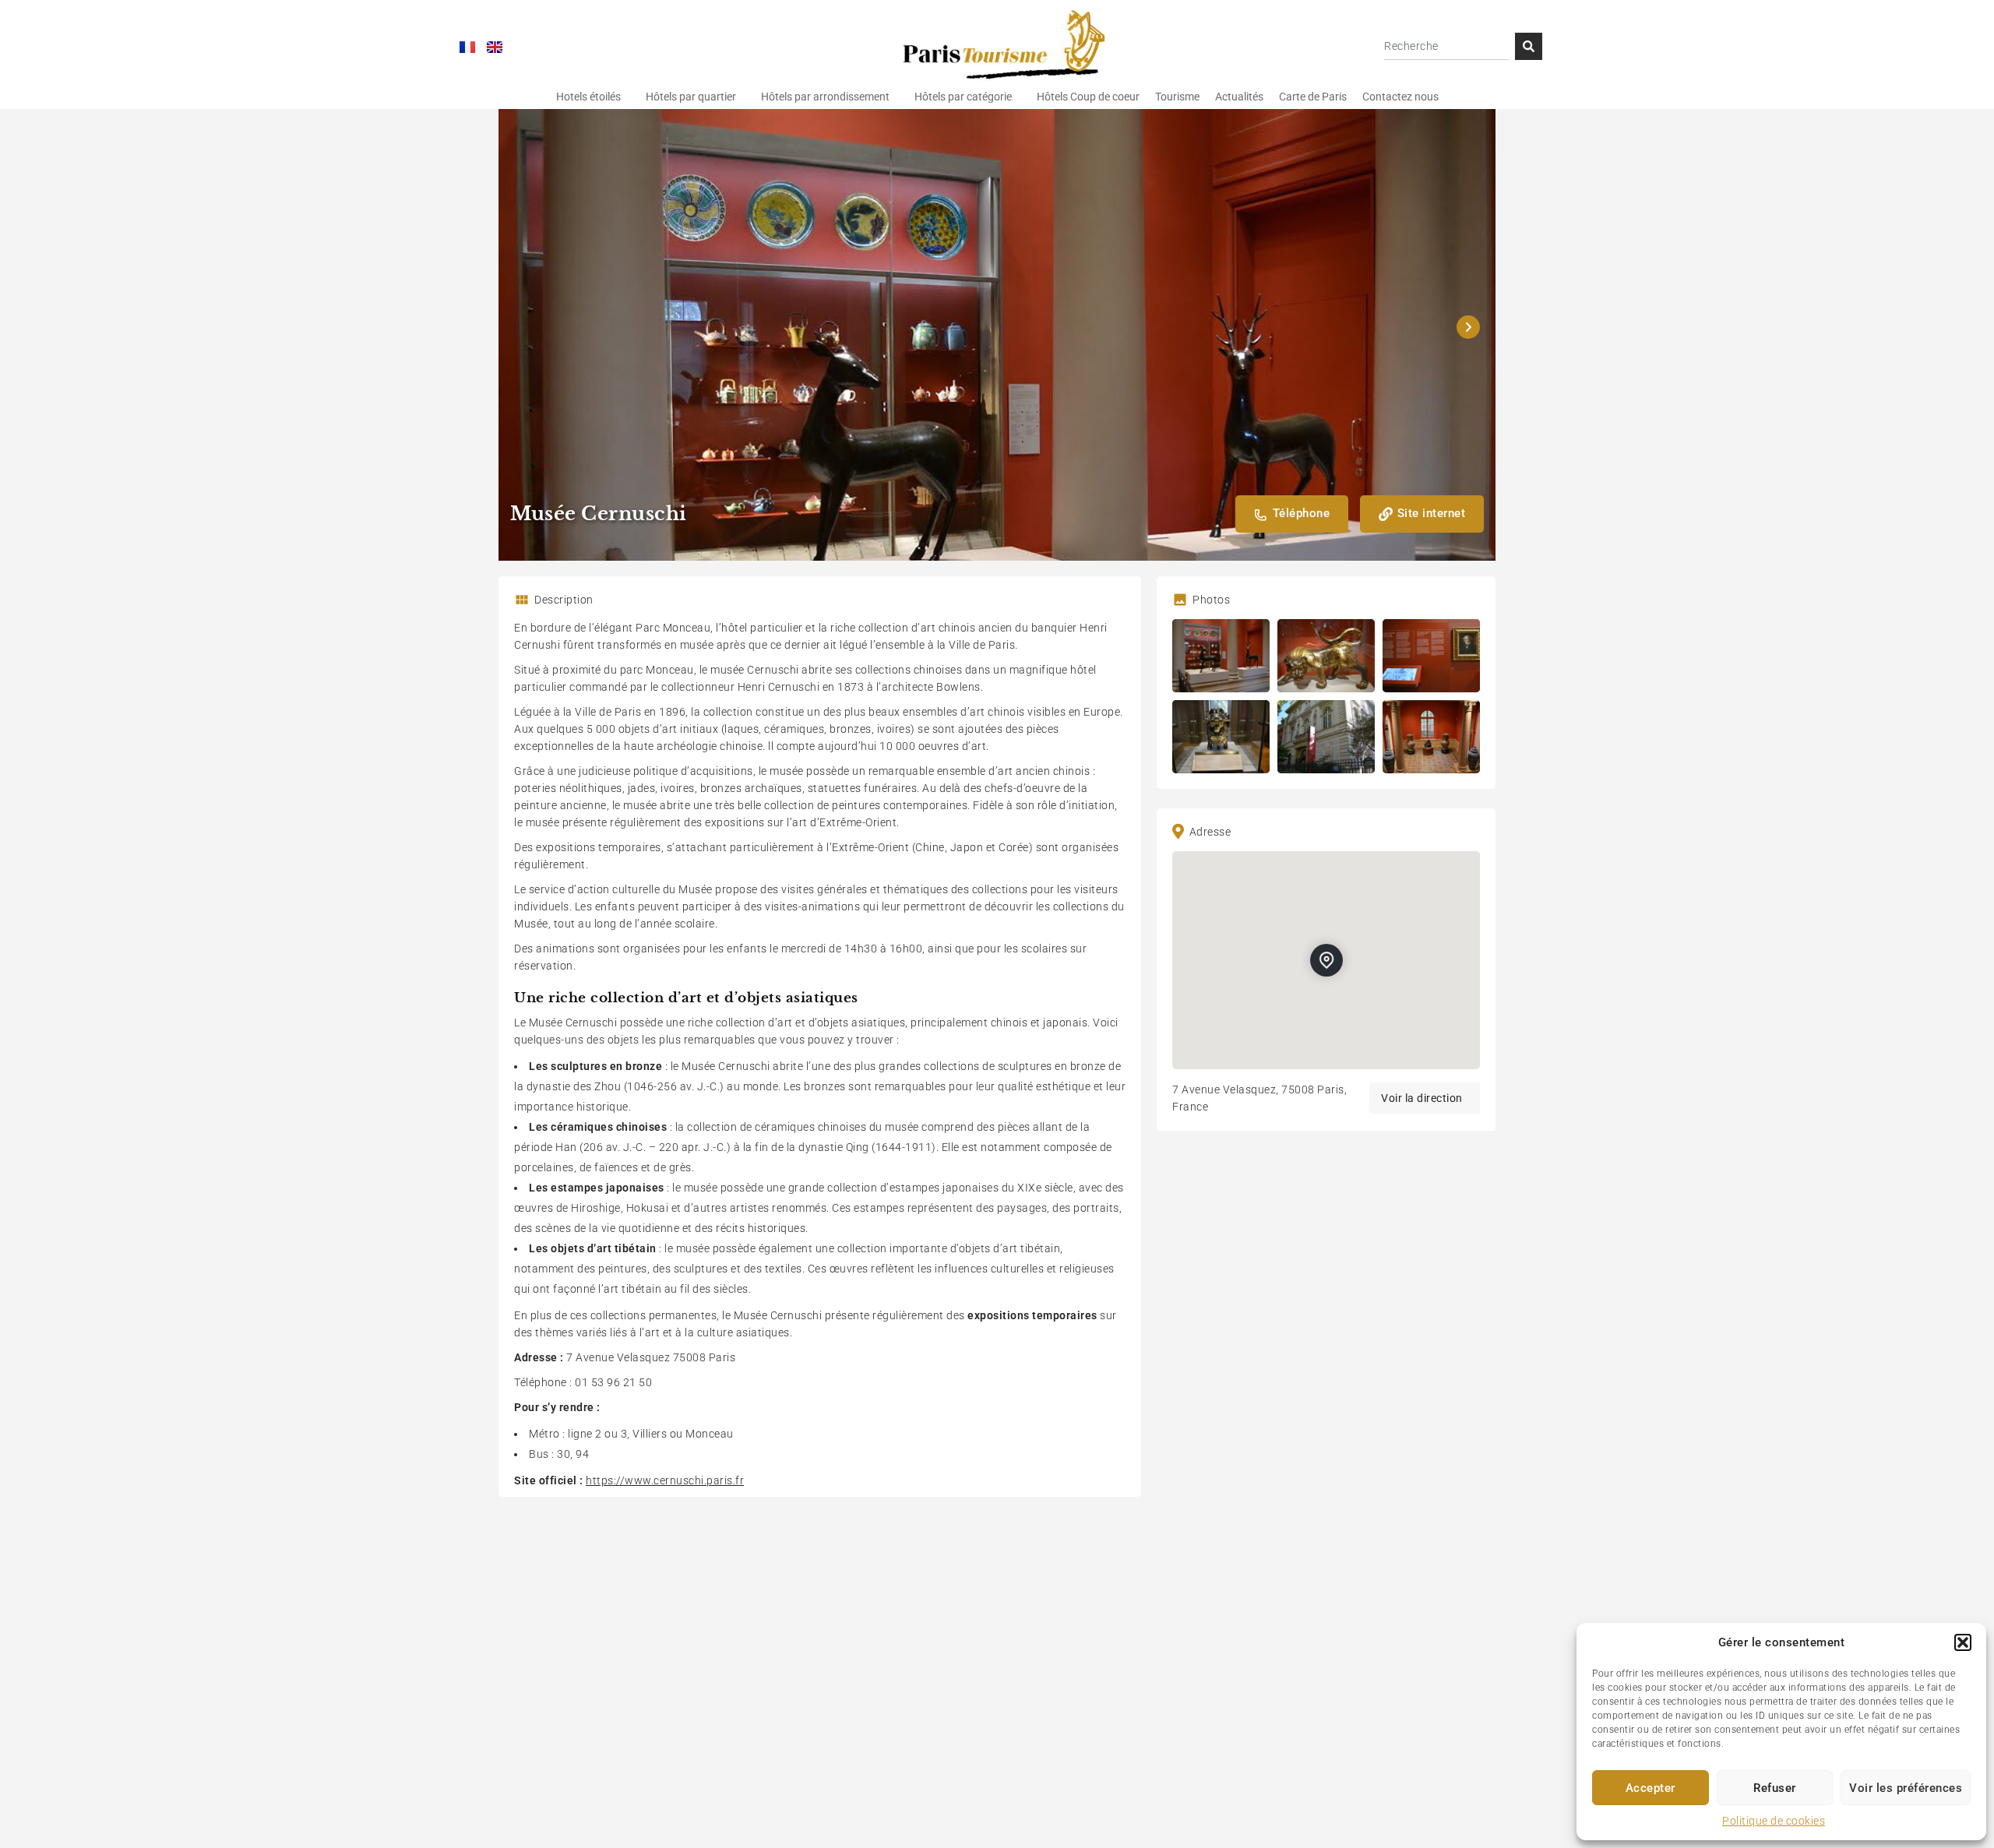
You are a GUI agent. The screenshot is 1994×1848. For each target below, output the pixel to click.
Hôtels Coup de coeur (1088, 97)
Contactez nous (1400, 97)
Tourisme (1177, 97)
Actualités (1239, 97)
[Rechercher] (1529, 46)
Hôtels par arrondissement (825, 97)
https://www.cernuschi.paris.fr (665, 1480)
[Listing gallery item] (1221, 656)
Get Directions (1425, 1098)
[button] (1963, 1642)
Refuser (1775, 1788)
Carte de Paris (1313, 97)
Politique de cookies (1774, 1821)
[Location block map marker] (1326, 960)
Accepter (1651, 1788)
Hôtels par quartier (691, 97)
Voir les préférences (1906, 1788)
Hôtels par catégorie (963, 97)
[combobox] (1446, 46)
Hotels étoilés (588, 97)
